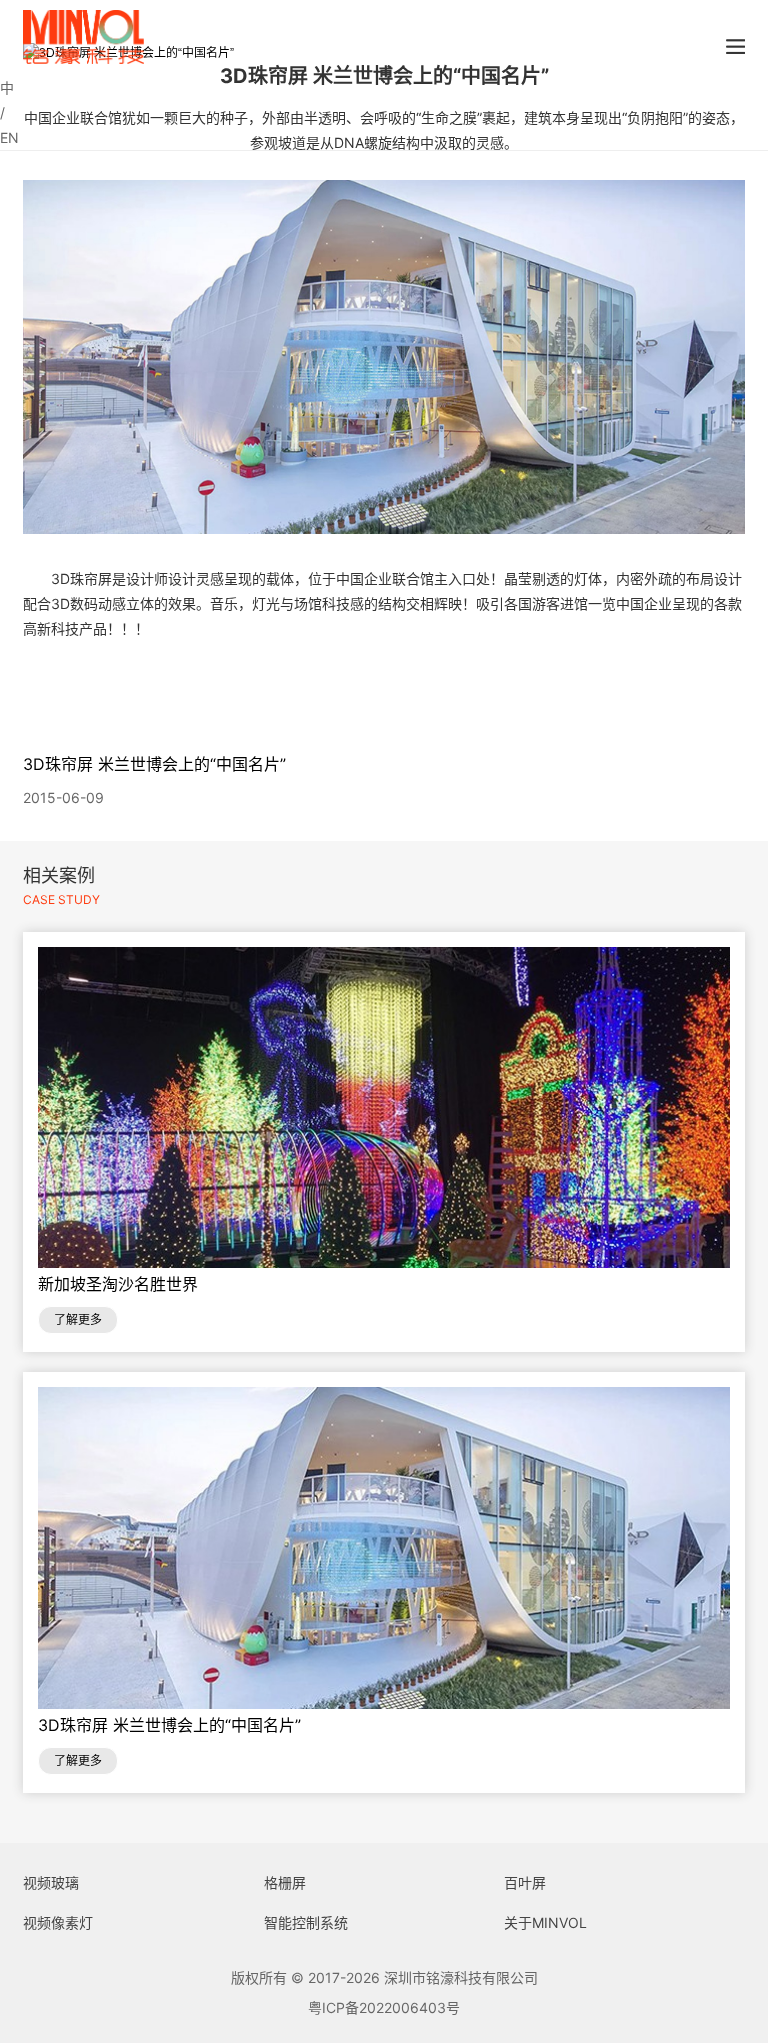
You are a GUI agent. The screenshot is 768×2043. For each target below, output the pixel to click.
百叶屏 (525, 1882)
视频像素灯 (58, 1922)
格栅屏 (285, 1882)
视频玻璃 (51, 1882)
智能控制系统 (306, 1922)
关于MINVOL (545, 1922)
